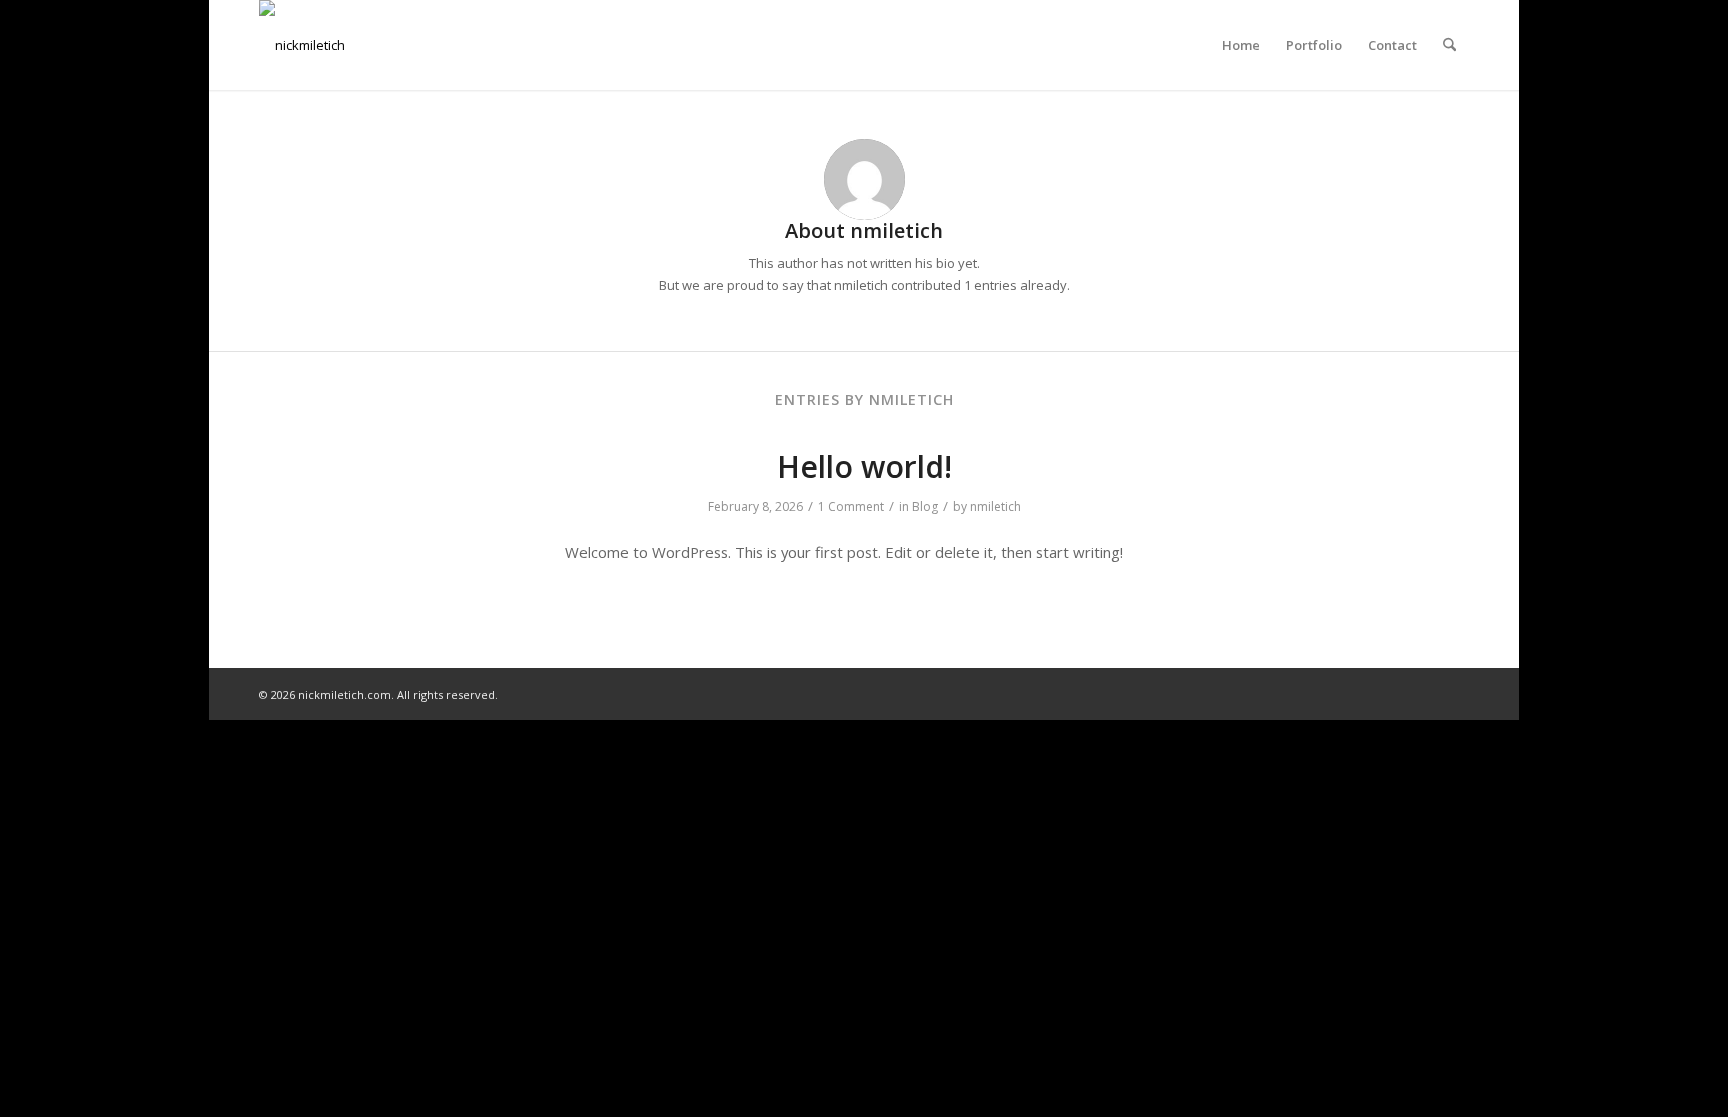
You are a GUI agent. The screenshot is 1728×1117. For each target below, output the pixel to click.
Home (1241, 45)
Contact (1392, 45)
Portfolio (1314, 45)
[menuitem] (1449, 45)
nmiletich (995, 506)
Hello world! (864, 466)
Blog (925, 506)
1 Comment (851, 506)
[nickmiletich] (302, 45)
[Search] (1449, 45)
